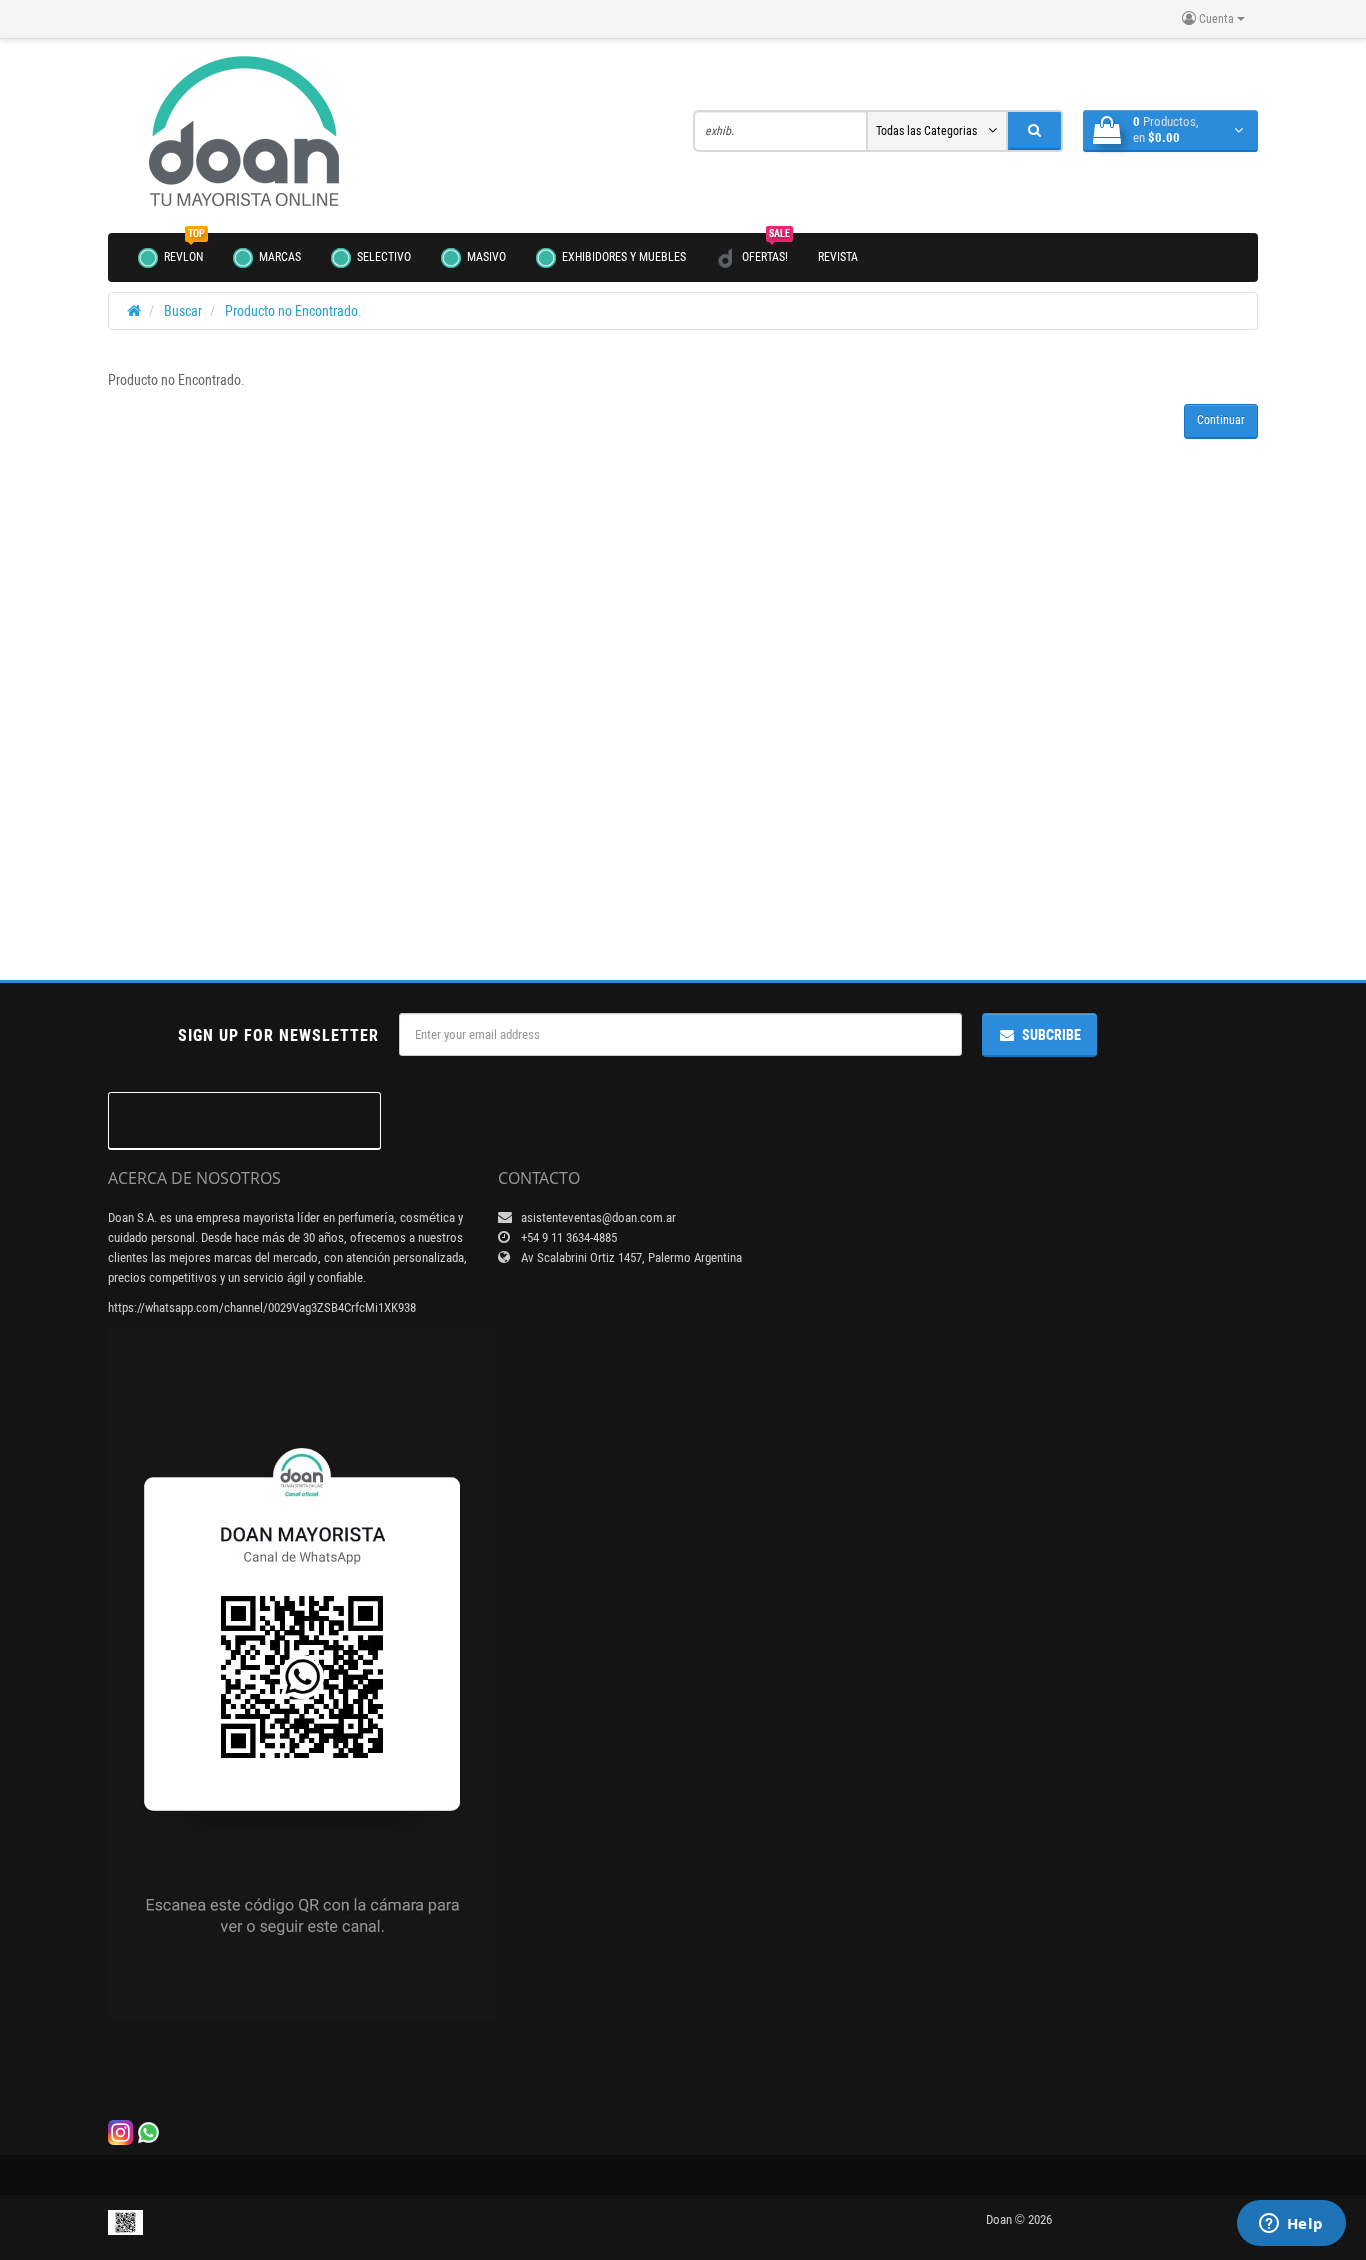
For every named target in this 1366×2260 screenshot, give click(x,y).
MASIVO (485, 257)
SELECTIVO (382, 257)
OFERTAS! (766, 248)
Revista (838, 257)
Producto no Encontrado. (293, 311)
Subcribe (1051, 1035)
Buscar (183, 311)
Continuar (1221, 420)
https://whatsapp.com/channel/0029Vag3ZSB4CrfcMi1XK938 (262, 1307)
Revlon (184, 248)
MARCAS (278, 257)
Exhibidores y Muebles (622, 257)
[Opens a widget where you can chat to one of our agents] (1291, 2225)
